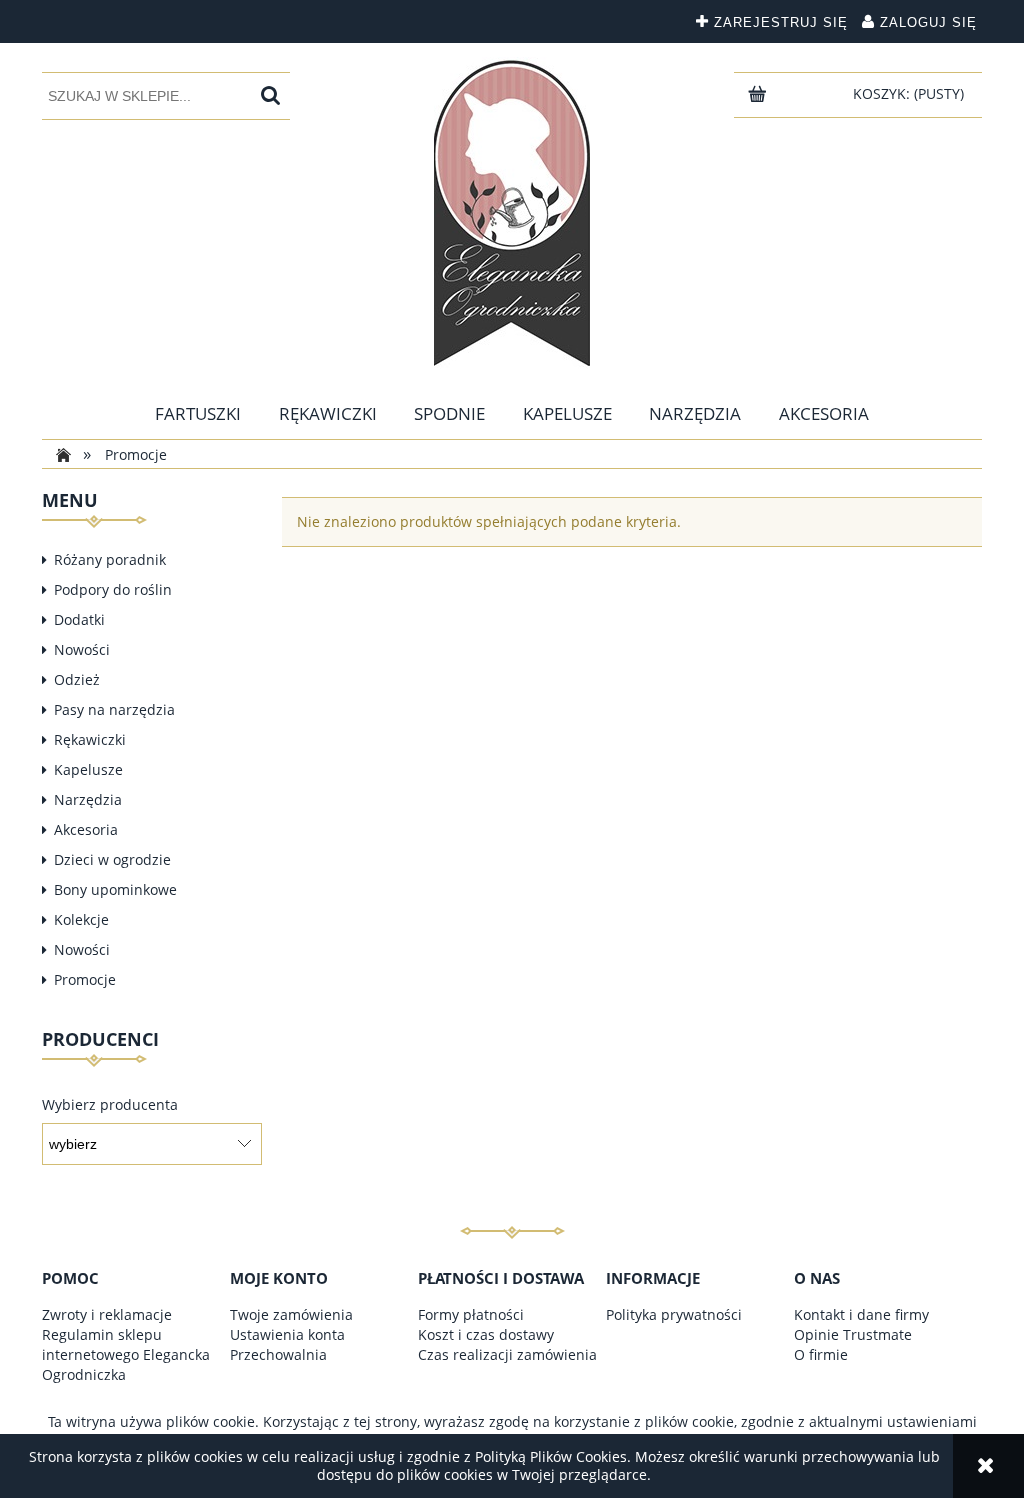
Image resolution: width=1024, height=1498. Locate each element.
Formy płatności (471, 1314)
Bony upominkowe (115, 889)
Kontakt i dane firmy (861, 1314)
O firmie (821, 1354)
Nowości (82, 649)
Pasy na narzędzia (114, 709)
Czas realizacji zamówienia (507, 1354)
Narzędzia (88, 799)
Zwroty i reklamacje (107, 1314)
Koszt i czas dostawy (486, 1334)
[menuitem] (198, 414)
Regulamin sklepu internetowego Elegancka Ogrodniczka (126, 1354)
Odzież (77, 679)
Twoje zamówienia (291, 1314)
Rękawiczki (90, 739)
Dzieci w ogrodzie (112, 859)
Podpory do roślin (113, 589)
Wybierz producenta (110, 1105)
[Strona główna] (512, 213)
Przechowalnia (278, 1354)
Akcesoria (86, 829)
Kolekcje (81, 919)
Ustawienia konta (287, 1334)
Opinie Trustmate (853, 1334)
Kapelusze (88, 769)
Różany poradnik (110, 559)
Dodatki (79, 619)
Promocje (85, 979)
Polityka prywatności (674, 1314)
